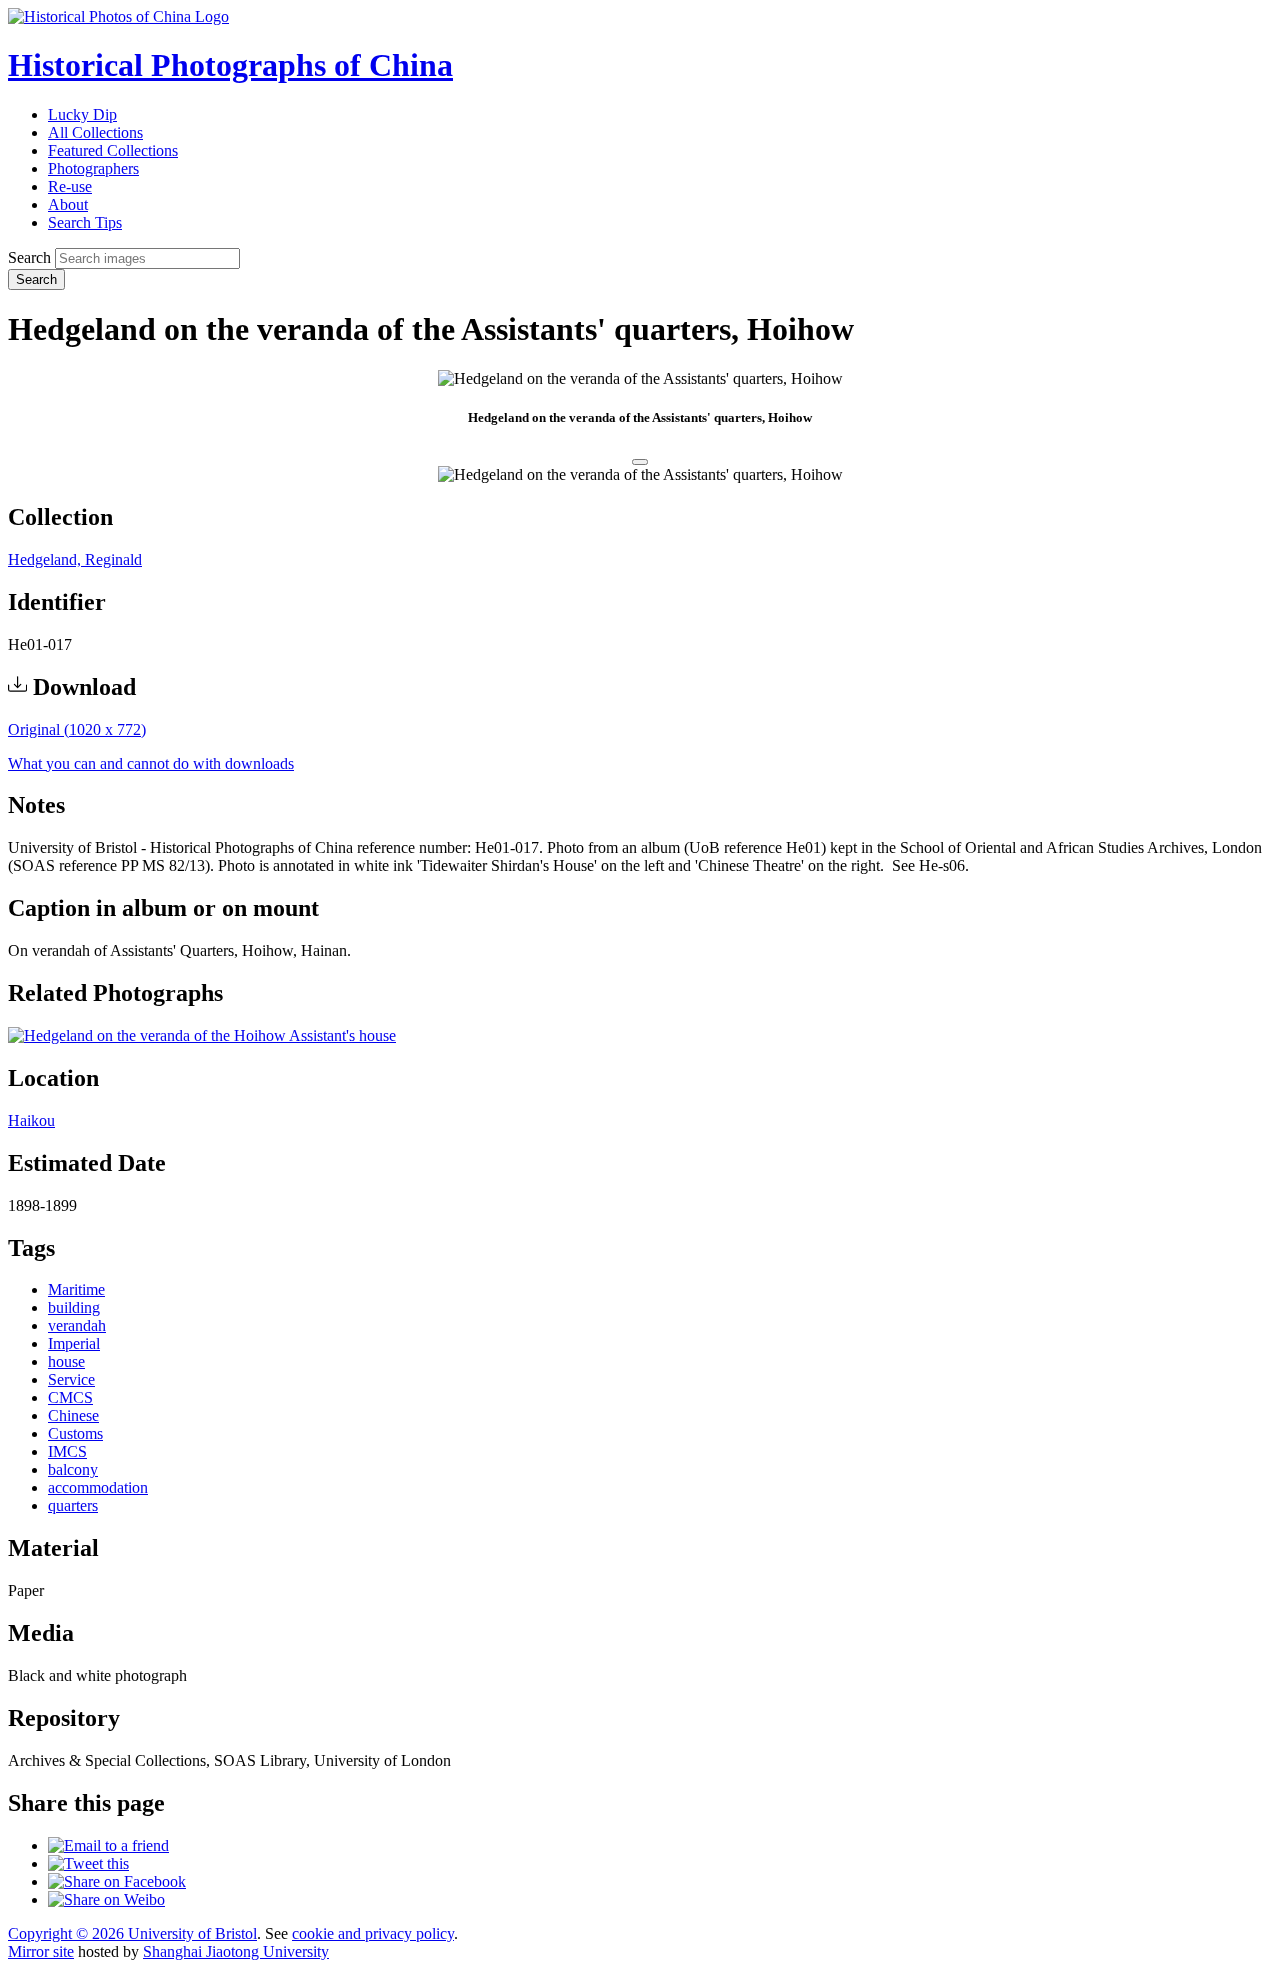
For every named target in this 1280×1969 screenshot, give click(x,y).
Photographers (93, 168)
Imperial (74, 1343)
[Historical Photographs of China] (118, 16)
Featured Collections (113, 150)
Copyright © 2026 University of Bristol (132, 1933)
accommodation (98, 1487)
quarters (73, 1505)
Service (71, 1379)
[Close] (640, 462)
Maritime (76, 1289)
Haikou (31, 1120)
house (66, 1361)
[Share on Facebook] (117, 1881)
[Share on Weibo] (106, 1899)
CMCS (70, 1397)
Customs (75, 1433)
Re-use (70, 186)
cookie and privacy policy (373, 1933)
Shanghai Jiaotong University (236, 1951)
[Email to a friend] (108, 1845)
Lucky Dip (82, 114)
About (68, 204)
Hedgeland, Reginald (75, 559)
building (74, 1307)
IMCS (67, 1451)
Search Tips (85, 222)
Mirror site (41, 1951)
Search (29, 257)
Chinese (73, 1415)
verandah (77, 1325)
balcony (73, 1469)
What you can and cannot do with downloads (151, 763)
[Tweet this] (88, 1863)
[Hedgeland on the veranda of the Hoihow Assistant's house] (202, 1035)
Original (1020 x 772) (77, 729)
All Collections (95, 132)
